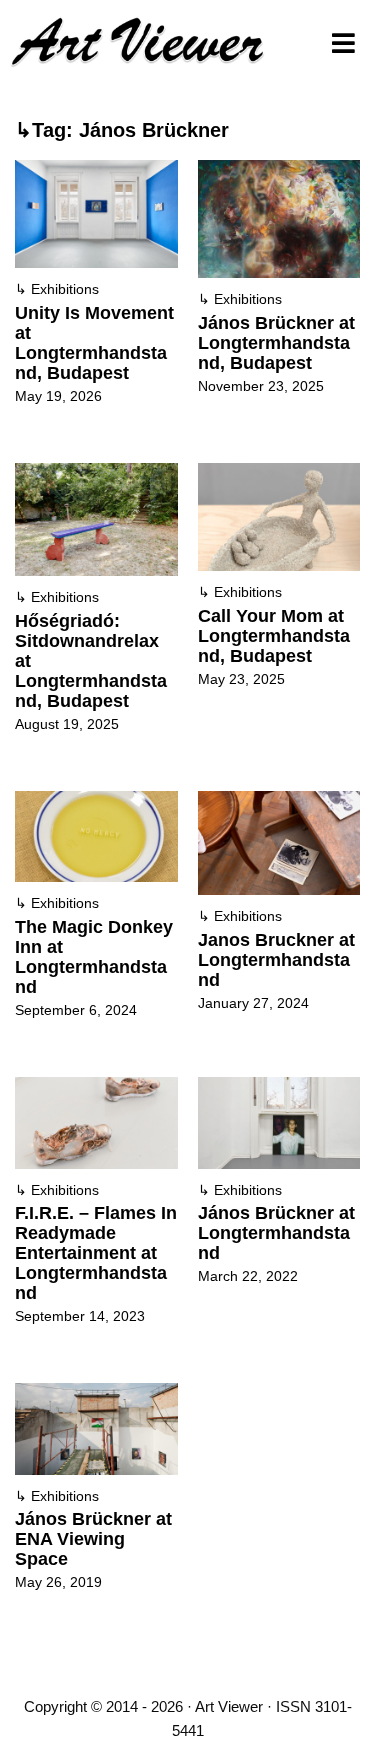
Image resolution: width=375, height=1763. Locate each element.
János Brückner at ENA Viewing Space (93, 1539)
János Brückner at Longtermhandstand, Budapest (276, 343)
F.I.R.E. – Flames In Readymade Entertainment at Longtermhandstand (96, 1253)
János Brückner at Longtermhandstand (276, 1233)
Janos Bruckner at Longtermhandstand (276, 960)
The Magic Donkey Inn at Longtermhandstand (94, 957)
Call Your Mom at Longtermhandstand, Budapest (274, 636)
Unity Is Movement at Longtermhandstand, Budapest (94, 343)
